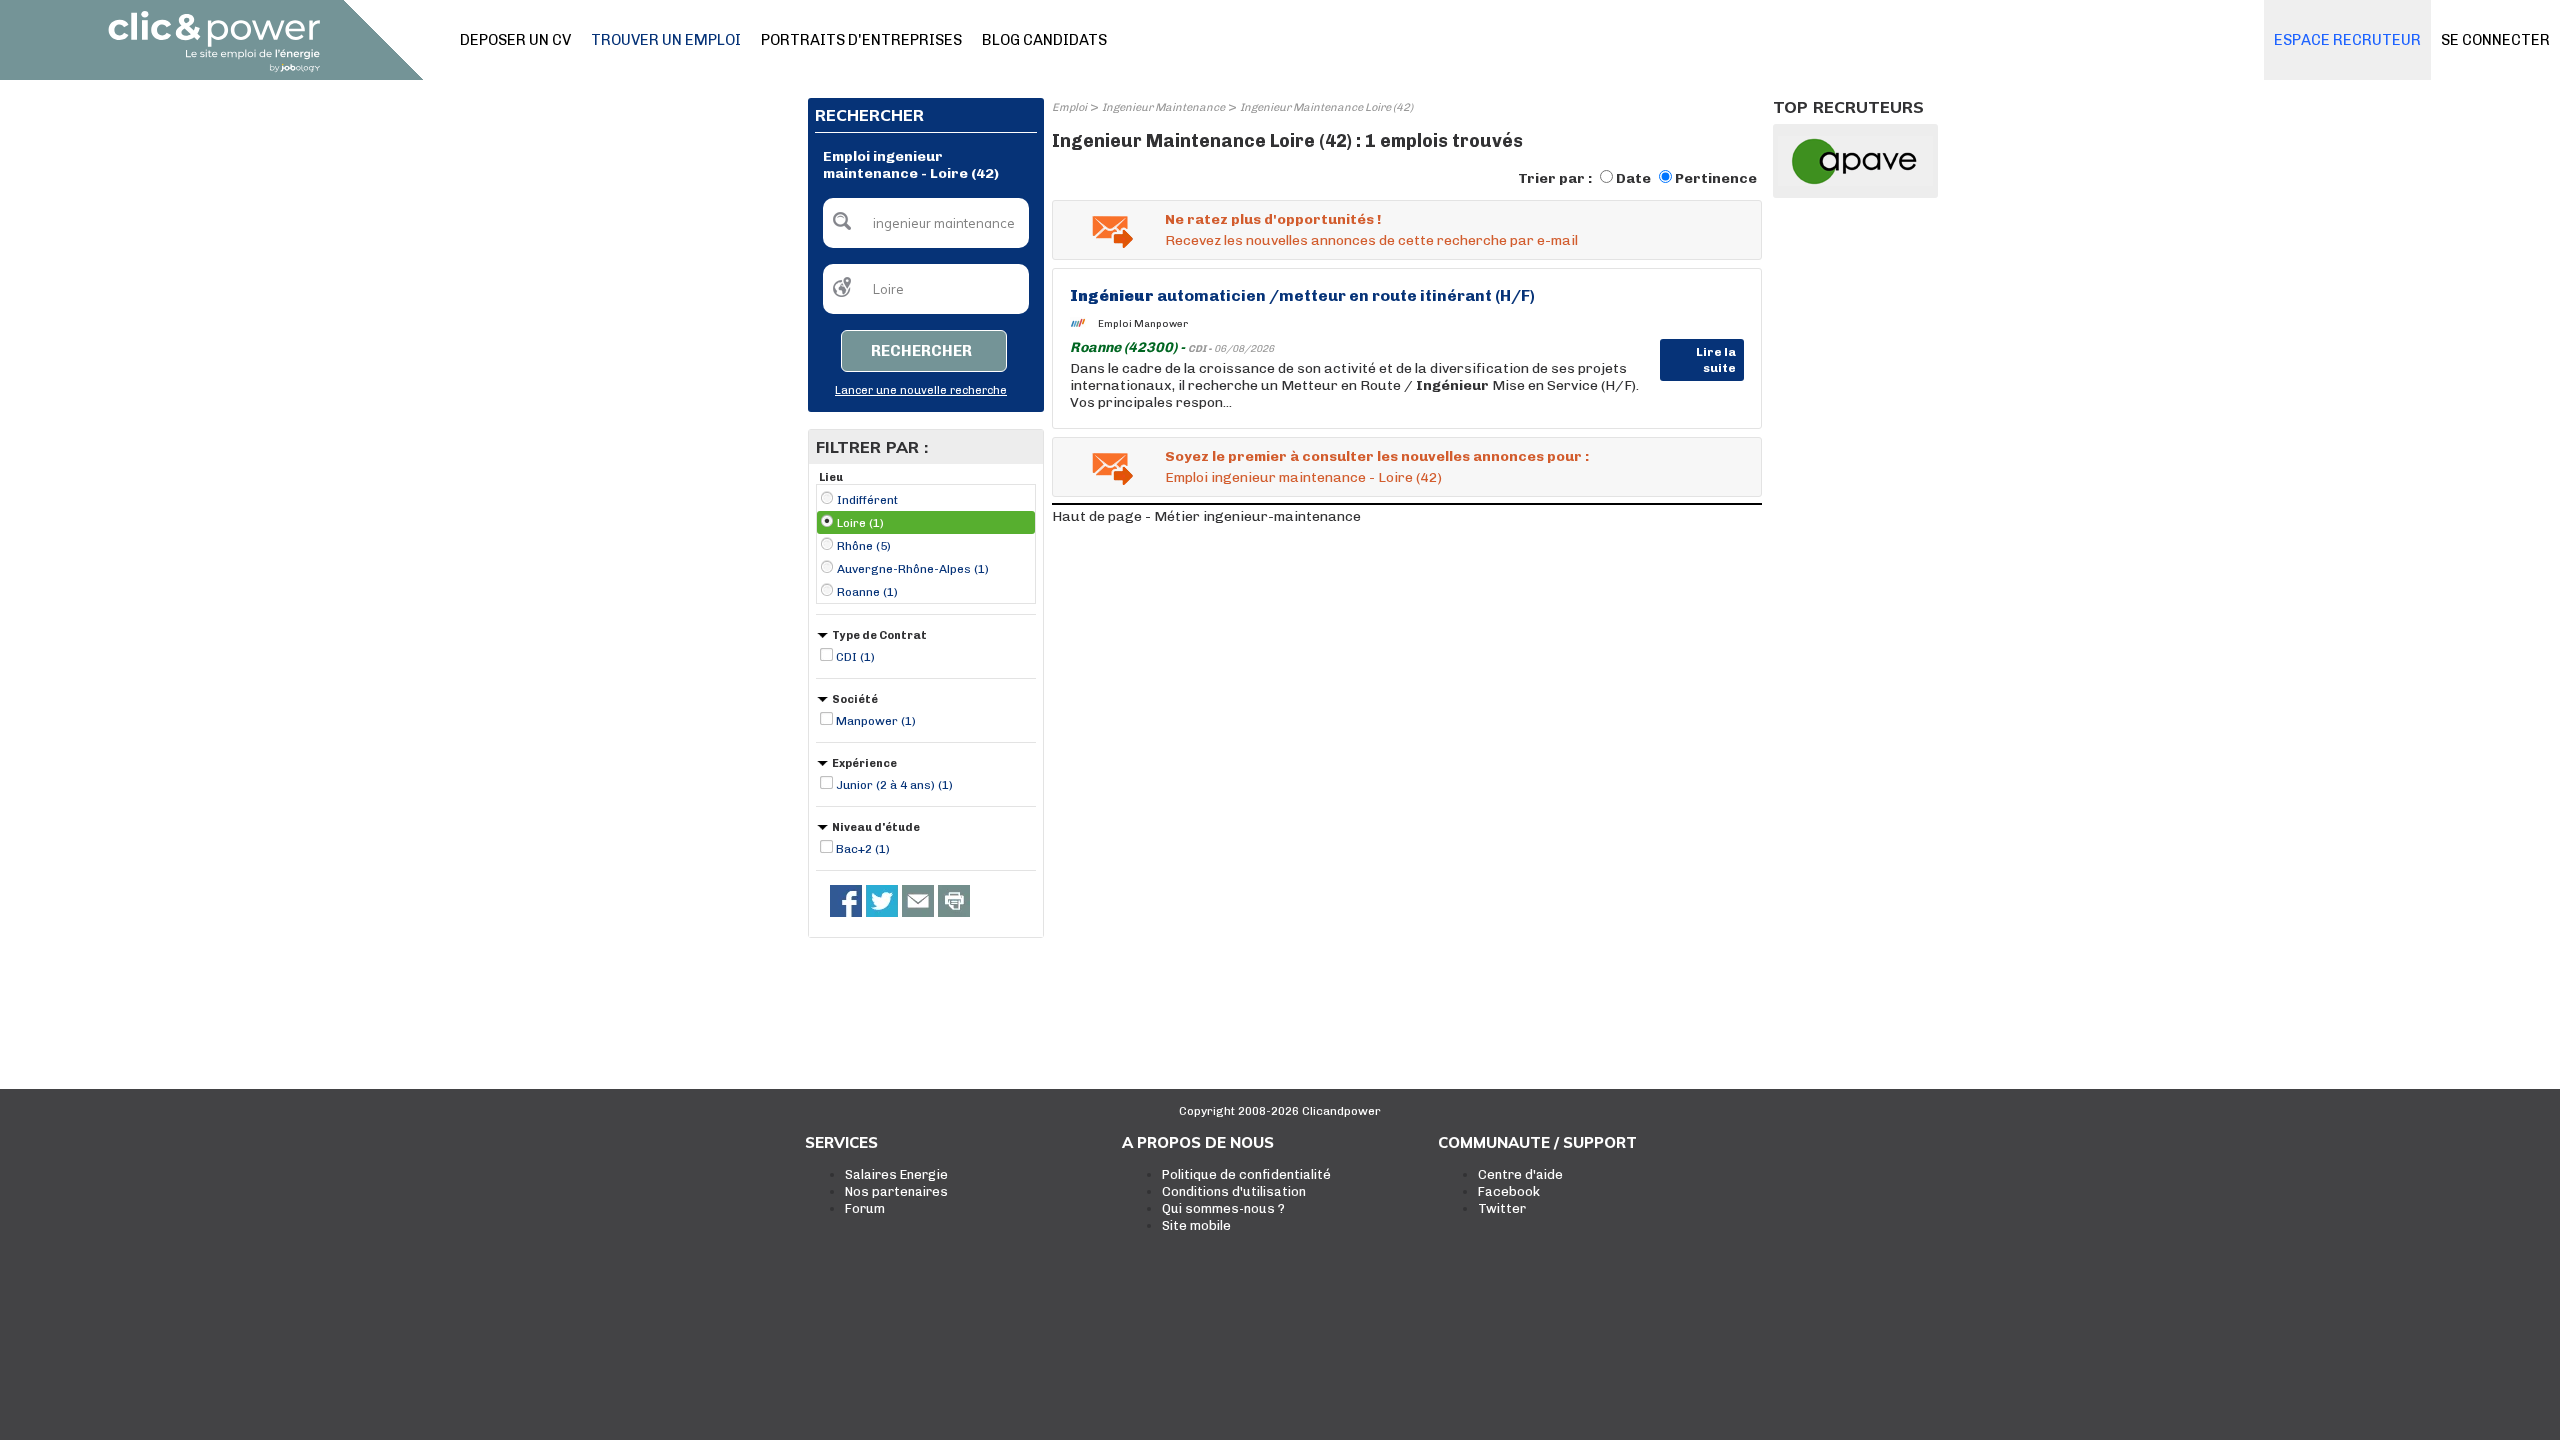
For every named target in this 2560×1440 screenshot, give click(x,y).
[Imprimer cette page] (954, 901)
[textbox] (926, 223)
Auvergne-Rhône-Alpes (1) (913, 569)
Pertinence (1716, 178)
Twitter (1502, 1208)
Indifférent (867, 500)
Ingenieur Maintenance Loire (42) (1326, 107)
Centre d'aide (1520, 1174)
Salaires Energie (896, 1174)
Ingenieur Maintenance (1163, 107)
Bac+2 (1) (863, 849)
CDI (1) (855, 657)
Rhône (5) (864, 546)
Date (1633, 178)
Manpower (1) (876, 721)
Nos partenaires (896, 1191)
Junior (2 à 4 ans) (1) (894, 785)
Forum (865, 1208)
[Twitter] (882, 901)
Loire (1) (860, 523)
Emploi (1069, 107)
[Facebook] (846, 901)
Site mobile (1196, 1225)
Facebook (1509, 1191)
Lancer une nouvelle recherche (921, 390)
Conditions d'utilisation (1234, 1191)
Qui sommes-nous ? (1223, 1208)
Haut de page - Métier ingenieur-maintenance (1206, 516)
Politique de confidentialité (1246, 1174)
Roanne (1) (867, 592)
